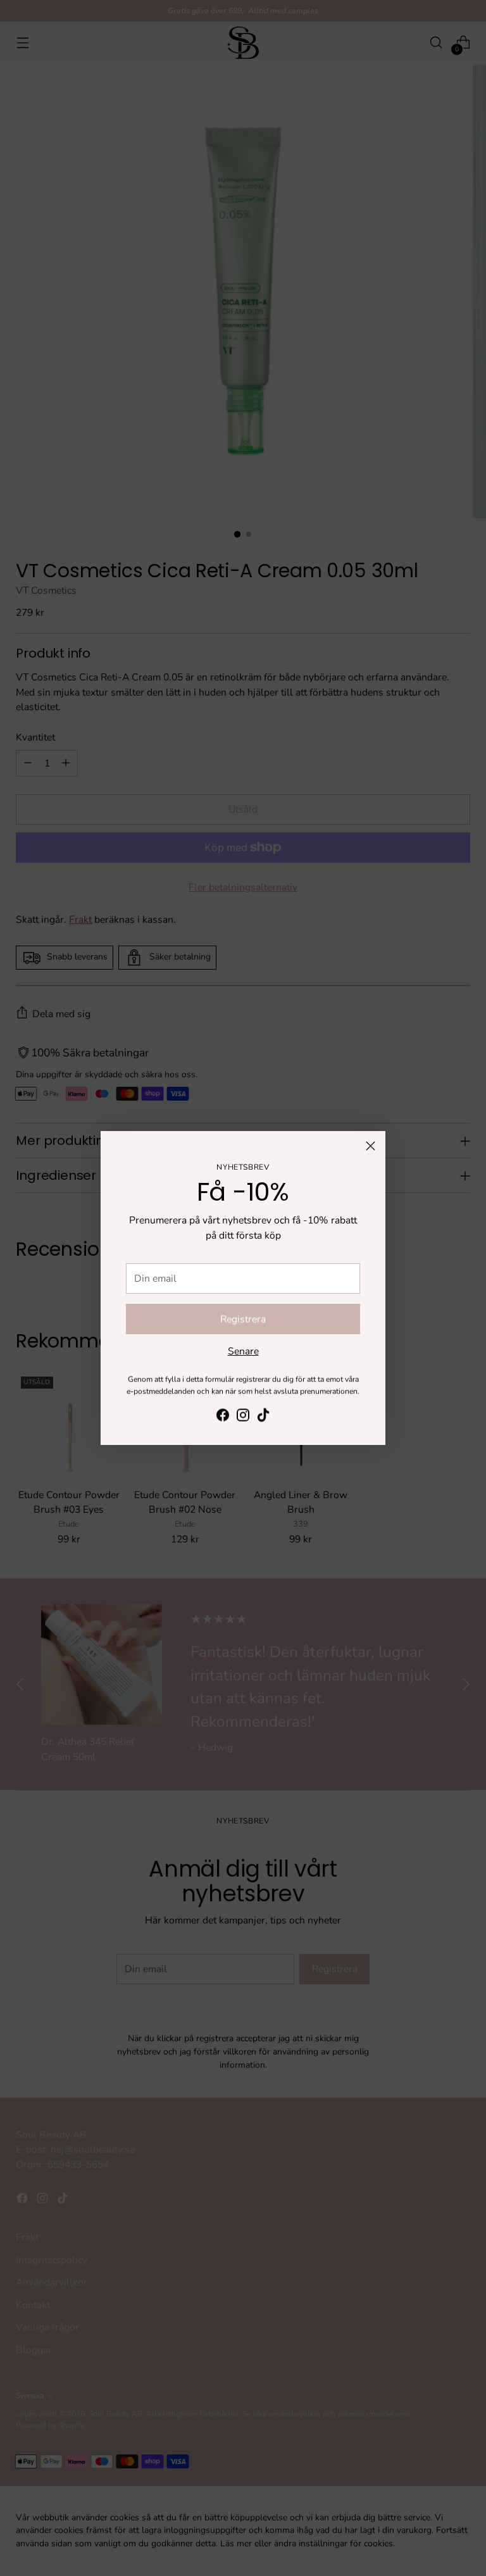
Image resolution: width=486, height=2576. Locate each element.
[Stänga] (371, 1146)
